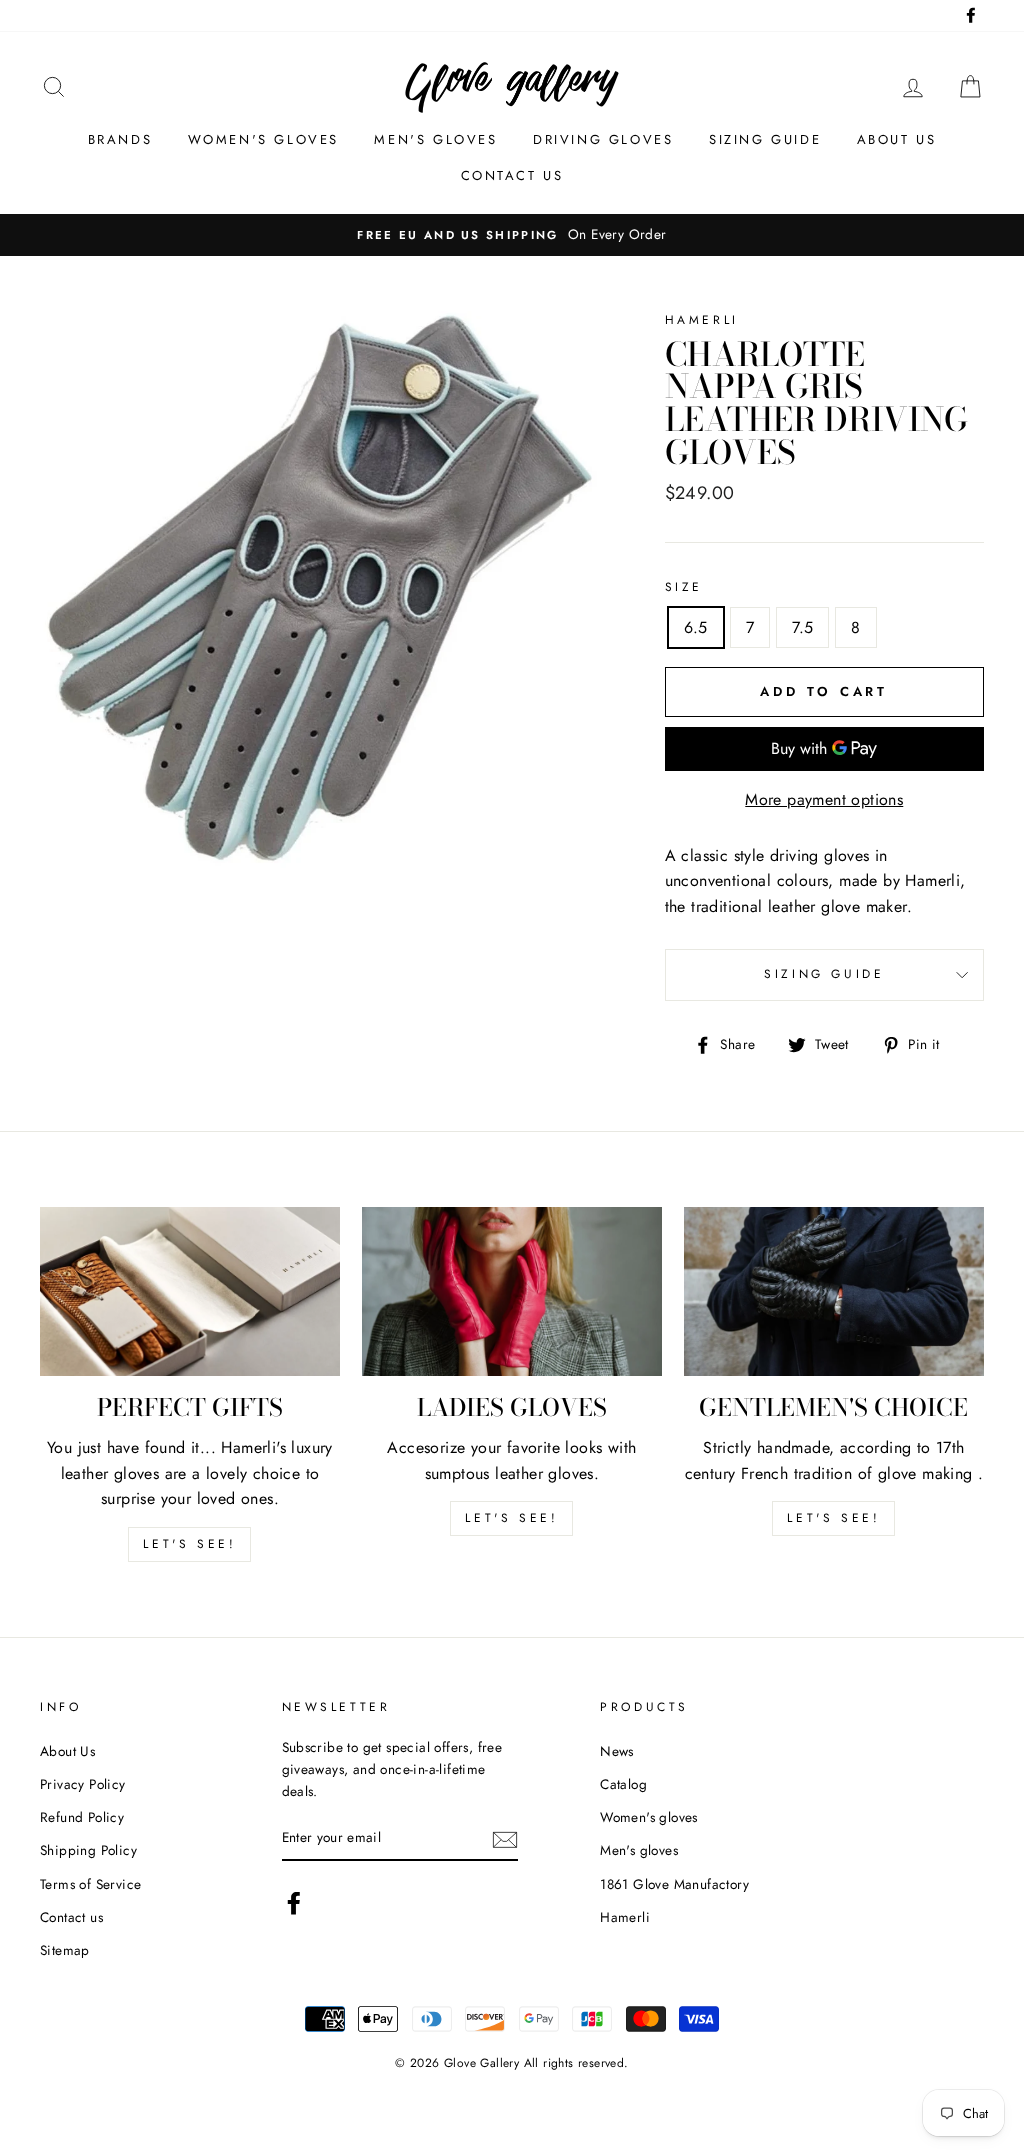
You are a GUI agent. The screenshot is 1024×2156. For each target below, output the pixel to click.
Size (684, 587)
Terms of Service (90, 1884)
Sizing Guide (765, 139)
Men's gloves (435, 139)
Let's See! (511, 1518)
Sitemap (65, 1950)
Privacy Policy (83, 1784)
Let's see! (189, 1544)
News (617, 1751)
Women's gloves (263, 139)
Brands (120, 139)
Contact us (512, 175)
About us (897, 139)
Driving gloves (603, 139)
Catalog (623, 1784)
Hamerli (625, 1917)
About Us (67, 1751)
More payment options (824, 799)
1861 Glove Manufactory (674, 1884)
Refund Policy (82, 1817)
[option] (512, 235)
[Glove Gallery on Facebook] (294, 1903)
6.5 (696, 627)
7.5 (802, 627)
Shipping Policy (88, 1850)
